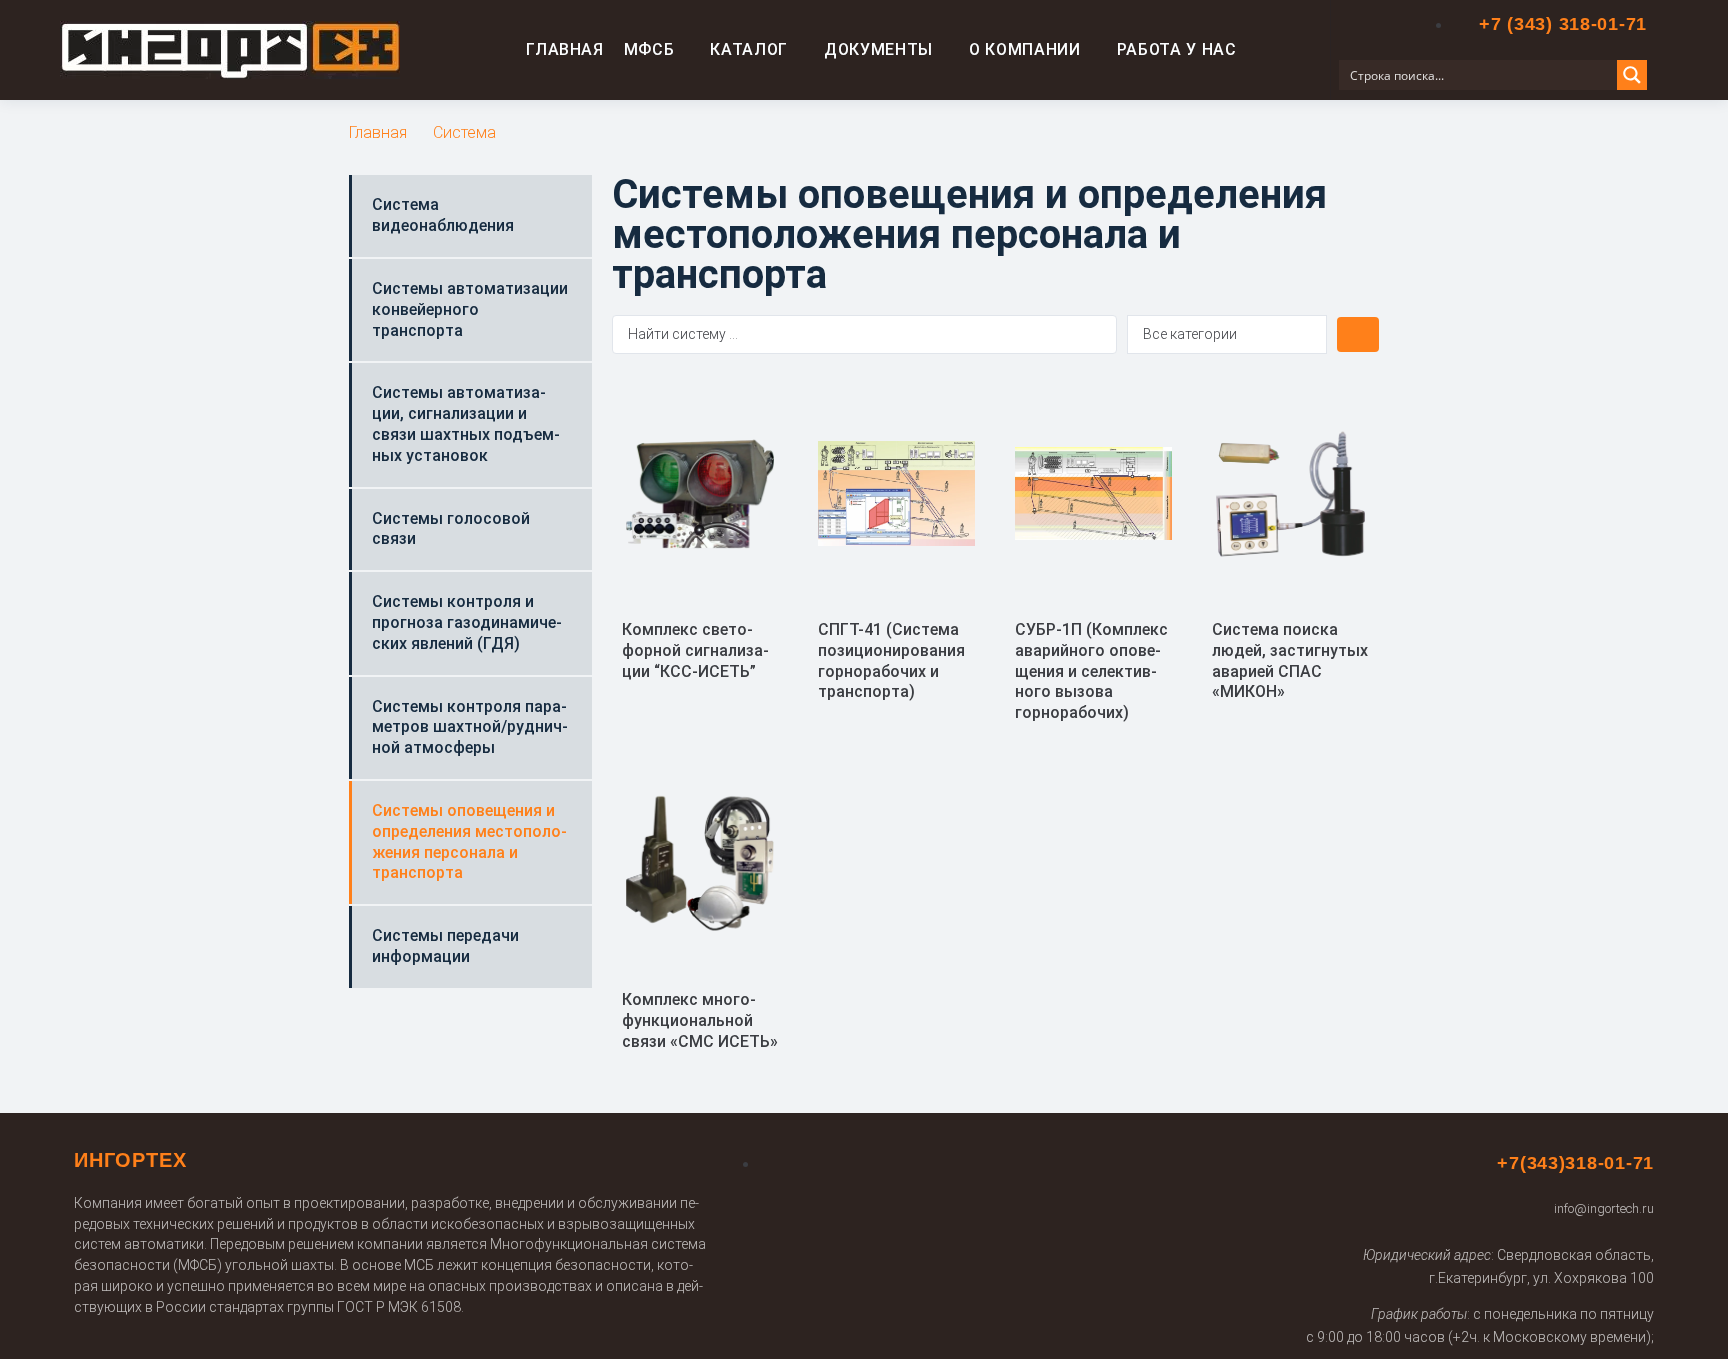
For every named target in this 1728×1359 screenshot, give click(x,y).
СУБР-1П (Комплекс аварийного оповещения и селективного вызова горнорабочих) (1091, 671)
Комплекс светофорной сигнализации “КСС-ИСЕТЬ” (695, 650)
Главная (378, 132)
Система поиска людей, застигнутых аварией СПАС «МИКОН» (1290, 660)
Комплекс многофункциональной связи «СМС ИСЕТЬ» (700, 1020)
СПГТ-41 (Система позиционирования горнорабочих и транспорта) (891, 660)
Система (464, 132)
